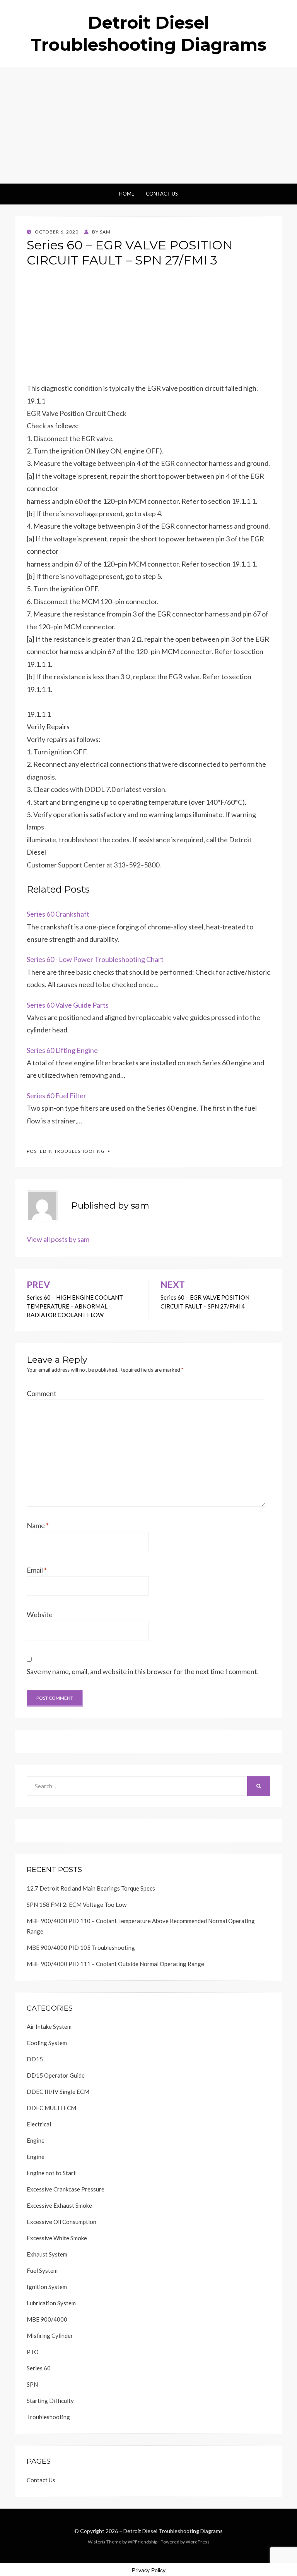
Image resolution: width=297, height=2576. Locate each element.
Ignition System (47, 2287)
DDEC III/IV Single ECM (58, 2092)
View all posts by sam (58, 1239)
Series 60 (39, 2368)
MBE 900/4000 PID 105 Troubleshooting (81, 1947)
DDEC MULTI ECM (51, 2108)
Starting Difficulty (50, 2401)
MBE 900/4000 (47, 2319)
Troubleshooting (79, 1151)
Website (40, 1614)
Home (127, 194)
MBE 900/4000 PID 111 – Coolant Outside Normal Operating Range (115, 1964)
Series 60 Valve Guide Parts (68, 1005)
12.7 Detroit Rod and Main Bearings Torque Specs (91, 1888)
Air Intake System (49, 2026)
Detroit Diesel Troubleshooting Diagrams (173, 2531)
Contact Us (162, 194)
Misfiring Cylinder (50, 2336)
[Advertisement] (148, 125)
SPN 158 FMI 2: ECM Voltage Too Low (77, 1905)
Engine (36, 2140)
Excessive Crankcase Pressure (66, 2189)
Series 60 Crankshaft (58, 914)
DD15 (35, 2059)
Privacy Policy (149, 2570)
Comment (42, 1393)
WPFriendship (143, 2542)
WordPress (198, 2542)
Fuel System (42, 2270)
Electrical (39, 2124)
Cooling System (47, 2043)
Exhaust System (47, 2254)
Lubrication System (51, 2303)
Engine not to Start (51, 2173)
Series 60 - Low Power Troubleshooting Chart (95, 959)
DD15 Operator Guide (56, 2075)
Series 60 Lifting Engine (62, 1050)
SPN (32, 2384)
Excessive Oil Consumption (61, 2222)
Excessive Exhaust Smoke (59, 2205)
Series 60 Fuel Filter (56, 1096)
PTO (33, 2352)
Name (38, 1525)
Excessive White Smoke (57, 2238)
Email (37, 1570)
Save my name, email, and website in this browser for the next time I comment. (143, 1671)
